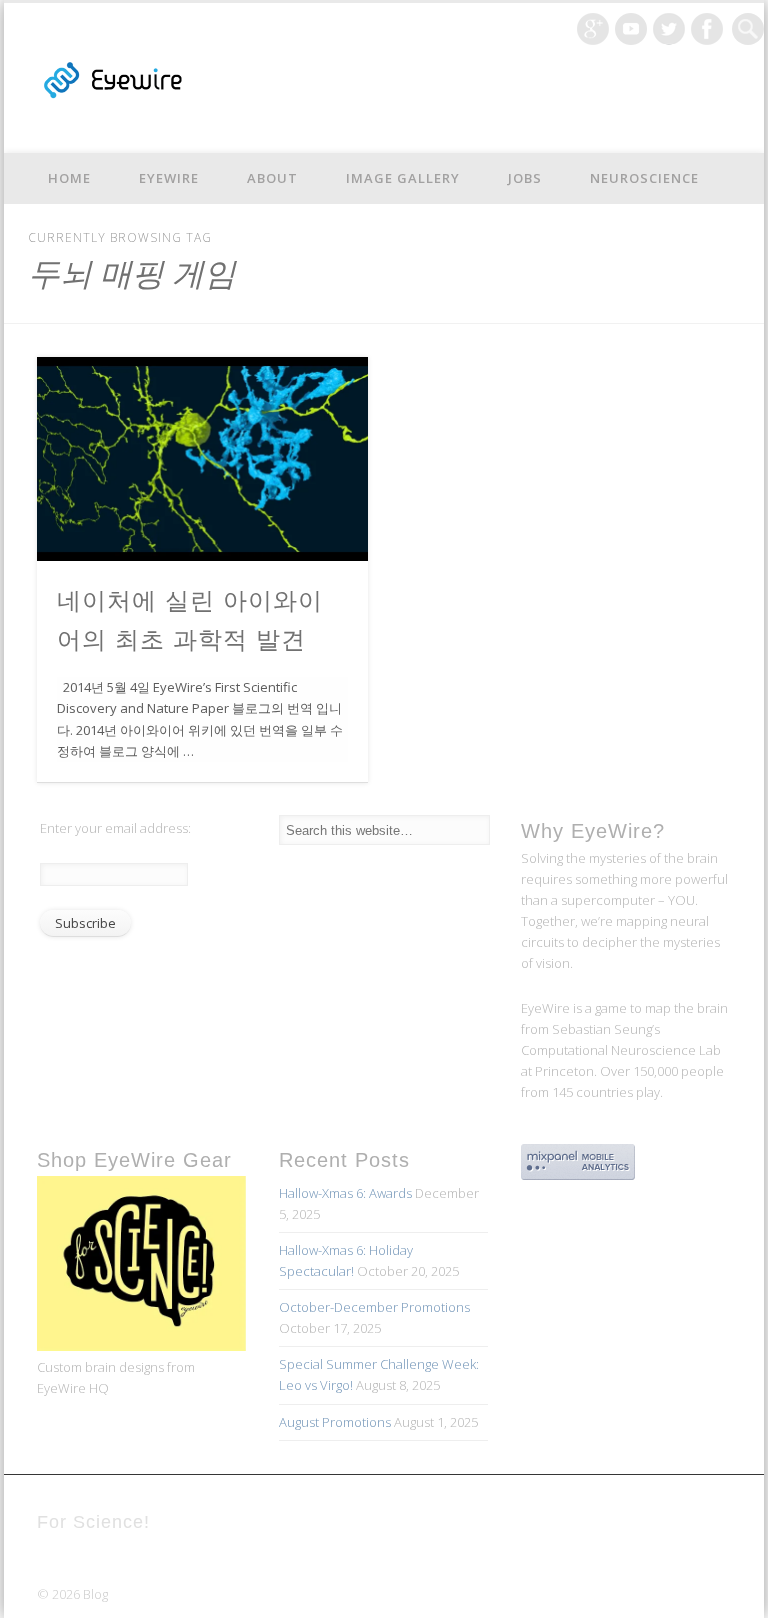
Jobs (525, 178)
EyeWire (169, 178)
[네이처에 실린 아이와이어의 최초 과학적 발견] (202, 459)
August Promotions (335, 1422)
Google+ (593, 29)
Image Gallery (403, 178)
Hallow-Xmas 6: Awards (345, 1193)
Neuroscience (644, 178)
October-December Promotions (374, 1307)
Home (69, 178)
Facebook (707, 29)
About (272, 178)
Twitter (669, 29)
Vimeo (631, 29)
